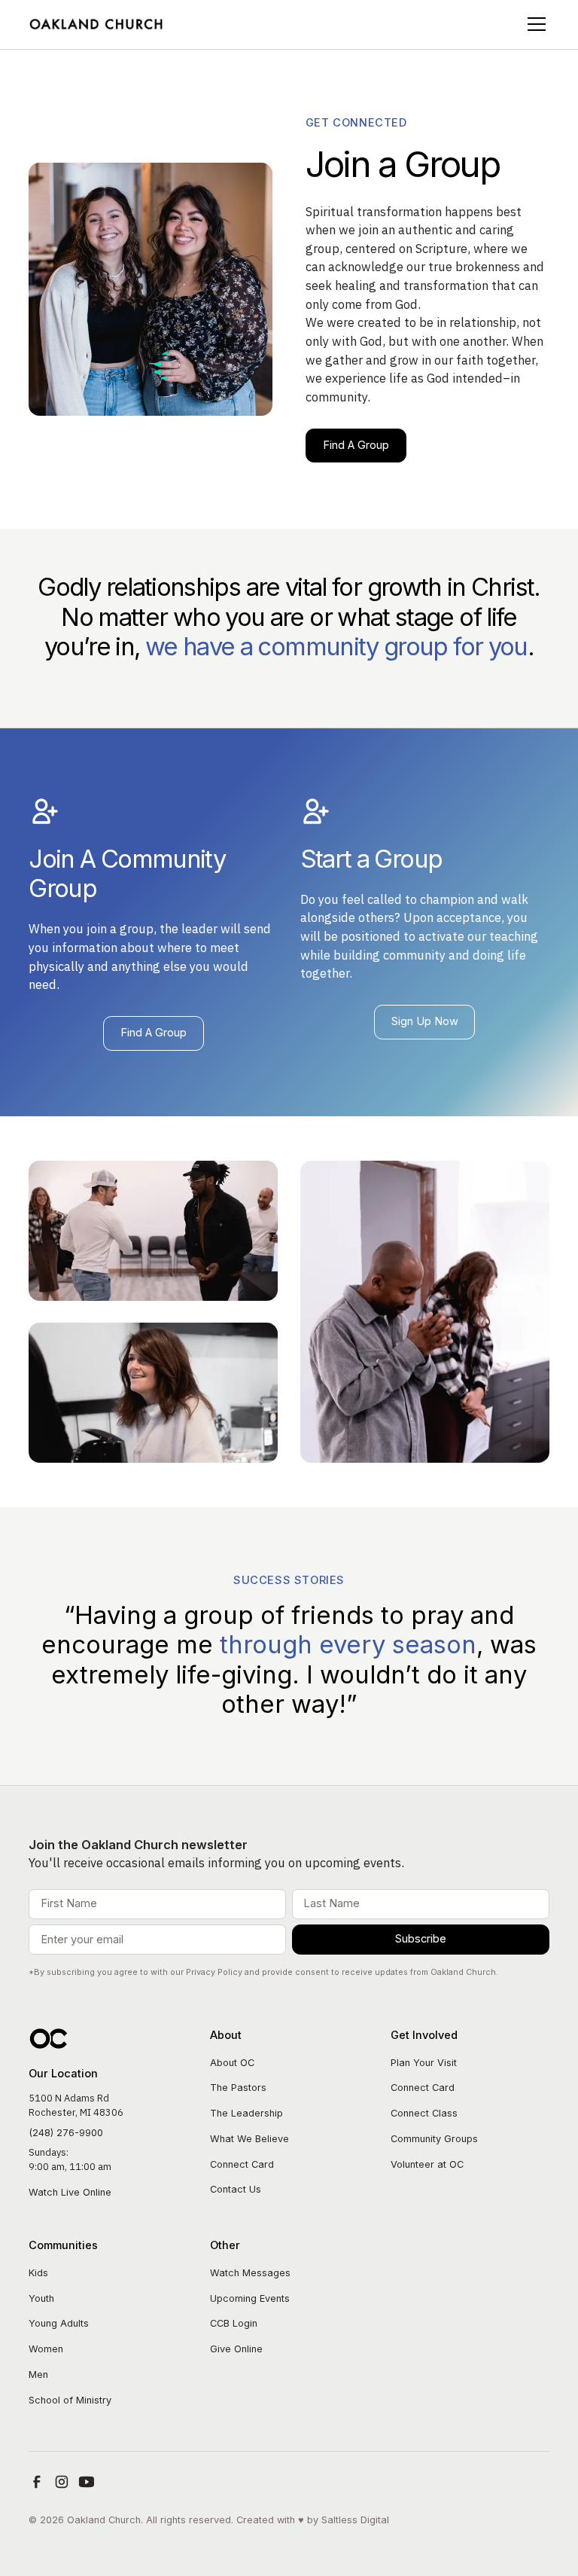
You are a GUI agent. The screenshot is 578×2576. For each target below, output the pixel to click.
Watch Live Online (70, 2192)
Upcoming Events (250, 2298)
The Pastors (238, 2088)
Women (46, 2349)
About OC (232, 2063)
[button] (534, 24)
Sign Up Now (425, 1021)
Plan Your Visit (424, 2063)
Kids (38, 2273)
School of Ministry (70, 2400)
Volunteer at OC (427, 2164)
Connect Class (424, 2113)
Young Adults (59, 2323)
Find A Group (356, 445)
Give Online (236, 2349)
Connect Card (242, 2164)
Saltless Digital (355, 2520)
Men (38, 2375)
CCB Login (234, 2323)
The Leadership (246, 2113)
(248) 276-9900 (66, 2133)
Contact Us (236, 2189)
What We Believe (249, 2139)
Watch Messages (250, 2273)
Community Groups (434, 2139)
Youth (41, 2298)
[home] (97, 24)
